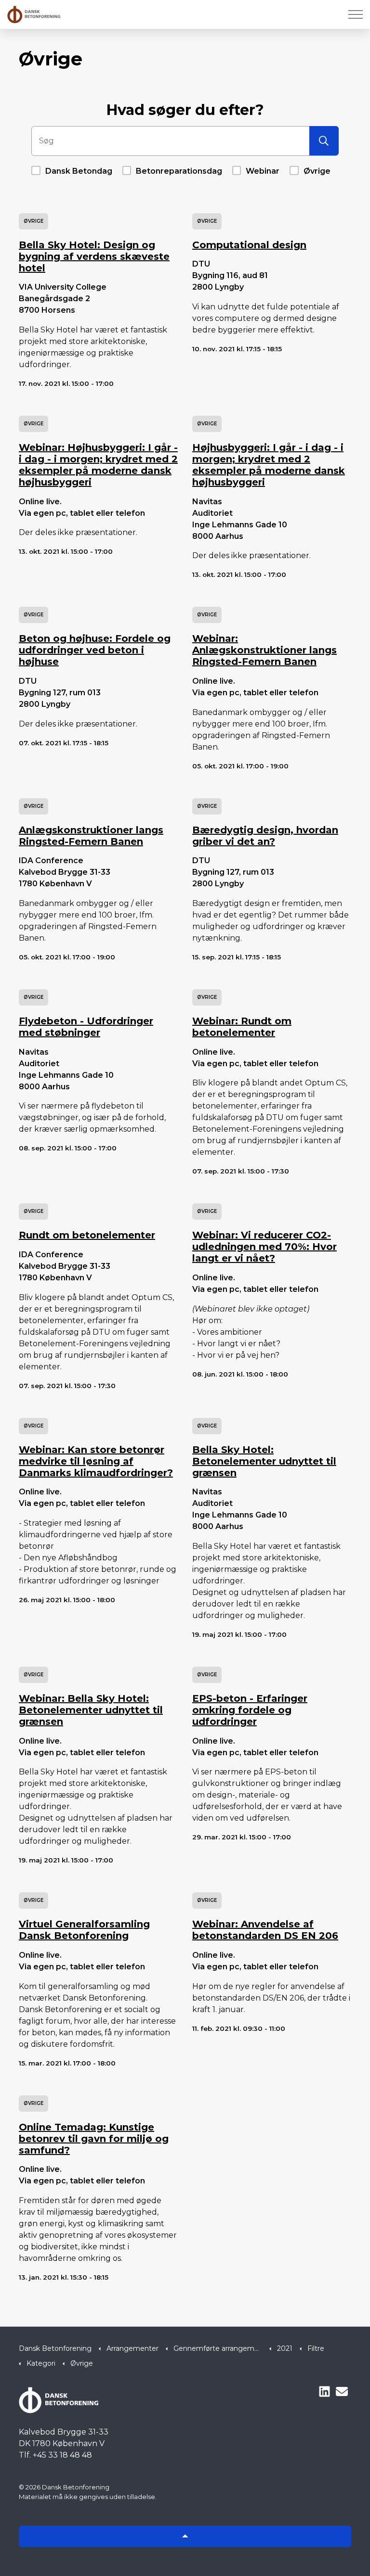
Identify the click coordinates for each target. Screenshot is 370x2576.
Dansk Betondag (79, 171)
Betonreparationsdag (179, 171)
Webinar (263, 171)
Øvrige (317, 171)
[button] (324, 141)
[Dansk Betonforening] (34, 14)
